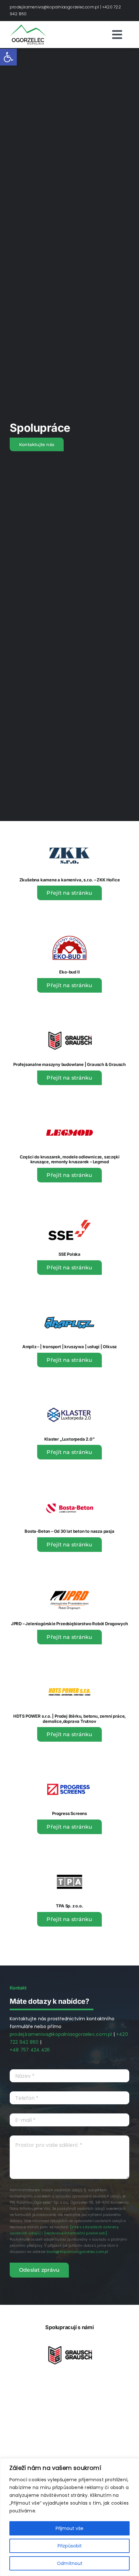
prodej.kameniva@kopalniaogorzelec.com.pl (54, 7)
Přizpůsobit (70, 2546)
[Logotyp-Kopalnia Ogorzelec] (28, 27)
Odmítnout (70, 2563)
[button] (8, 57)
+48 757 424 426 (30, 2050)
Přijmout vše (69, 2528)
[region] (69, 2517)
